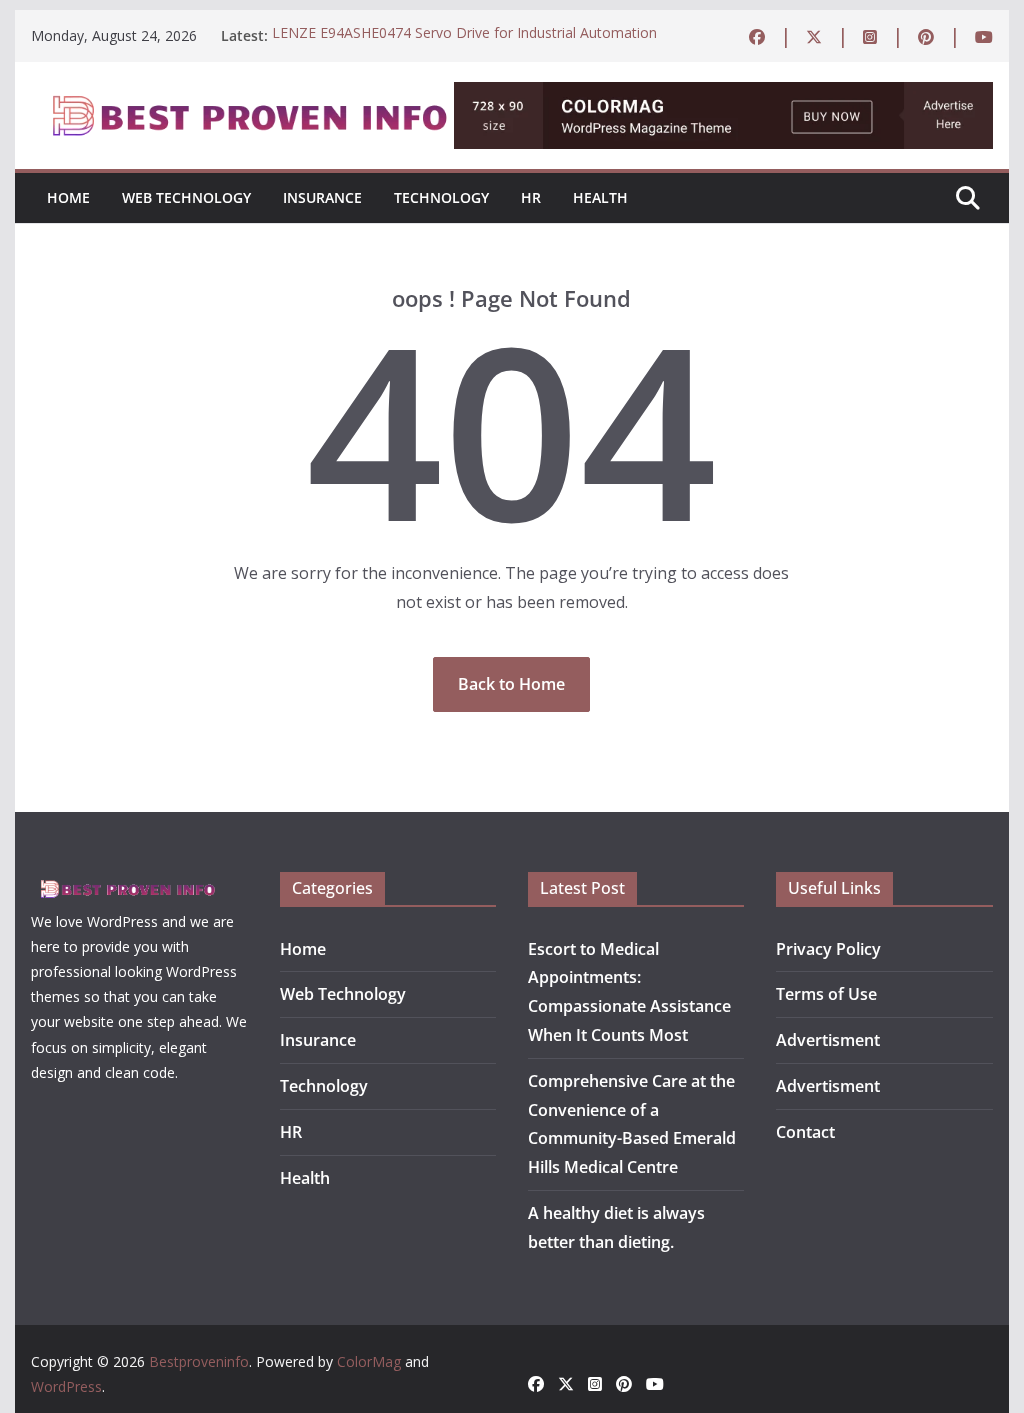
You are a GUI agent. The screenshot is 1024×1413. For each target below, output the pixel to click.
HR (531, 197)
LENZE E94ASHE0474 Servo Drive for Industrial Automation (464, 35)
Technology (441, 197)
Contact (805, 1132)
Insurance (322, 197)
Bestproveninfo (199, 1361)
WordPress (66, 1386)
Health (600, 197)
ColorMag (369, 1361)
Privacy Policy (828, 949)
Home (68, 197)
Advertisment (828, 1040)
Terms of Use (826, 994)
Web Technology (186, 197)
